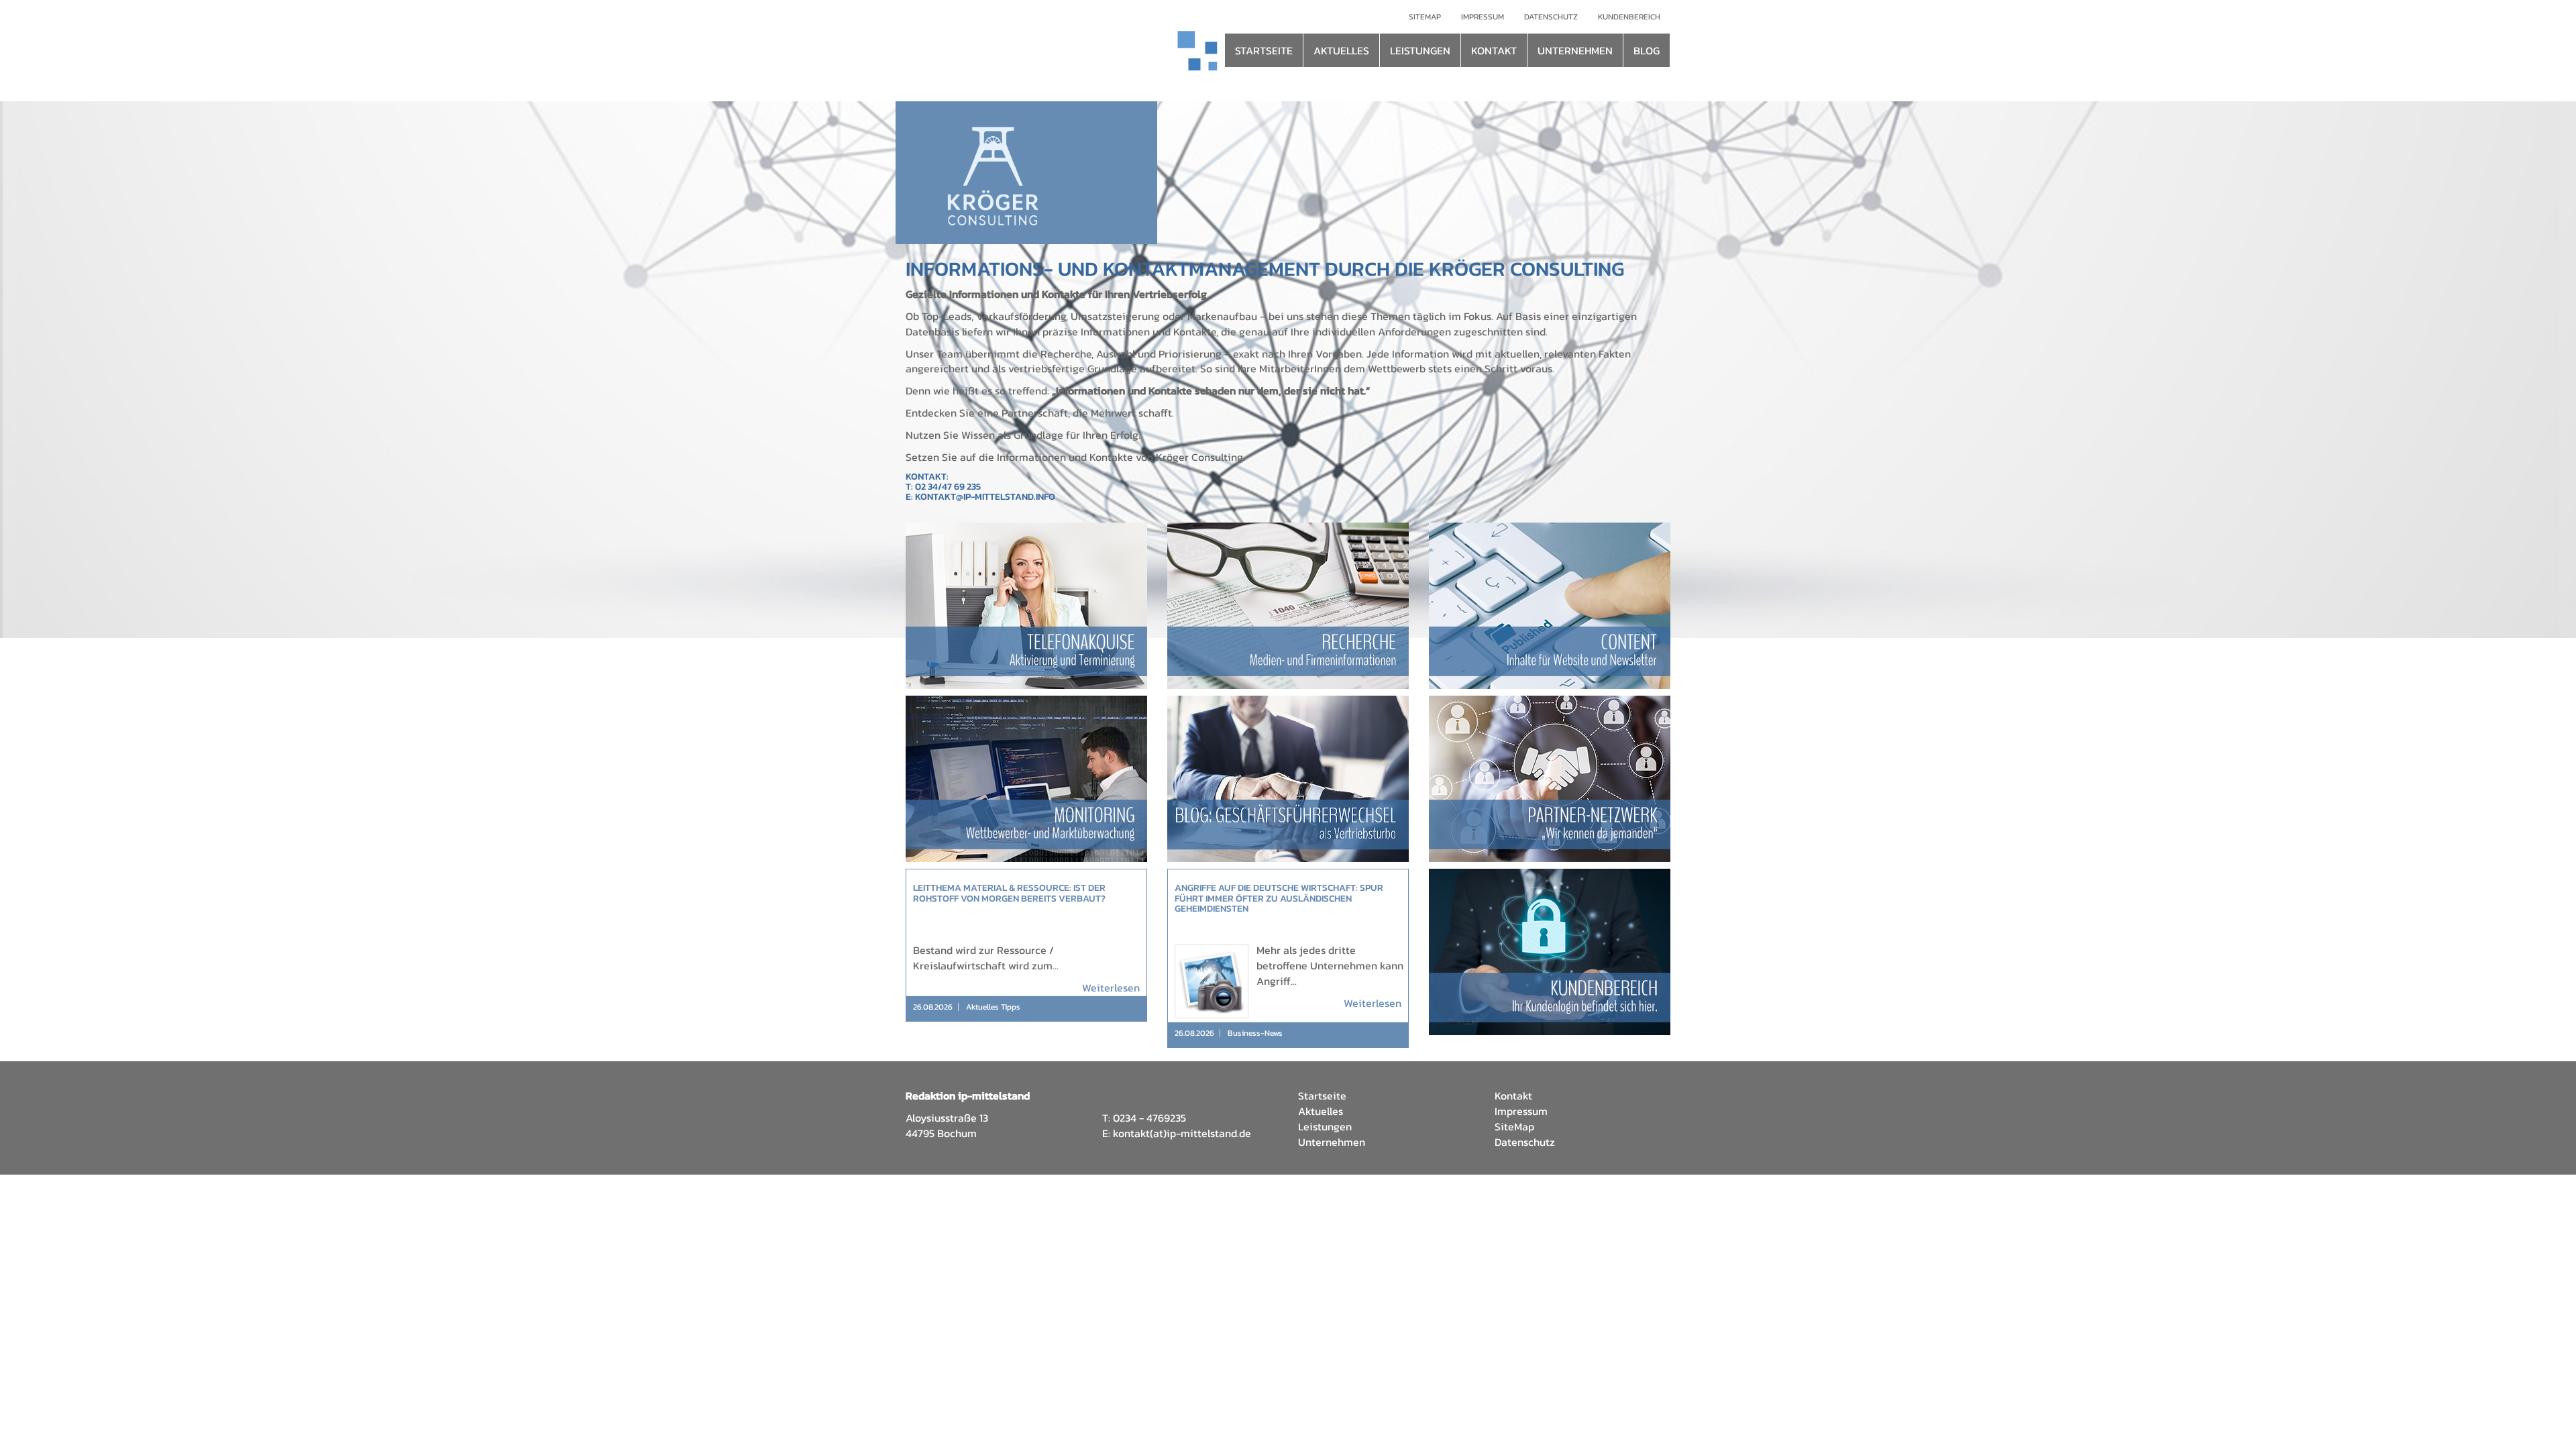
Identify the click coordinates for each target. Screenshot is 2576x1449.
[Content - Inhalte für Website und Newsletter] (1550, 606)
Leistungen (1325, 1126)
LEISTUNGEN (1420, 50)
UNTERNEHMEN (1575, 50)
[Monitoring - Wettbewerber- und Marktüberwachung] (1026, 779)
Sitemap (1425, 17)
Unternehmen (1332, 1142)
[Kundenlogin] (1550, 952)
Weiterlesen (1111, 988)
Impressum (1483, 17)
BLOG (1647, 50)
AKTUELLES (1341, 50)
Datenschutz (1551, 17)
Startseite (1322, 1095)
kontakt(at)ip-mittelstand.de (1182, 1133)
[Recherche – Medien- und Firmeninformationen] (1288, 606)
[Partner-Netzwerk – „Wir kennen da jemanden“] (1550, 779)
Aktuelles (1321, 1111)
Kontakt (1513, 1095)
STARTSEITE (1264, 50)
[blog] (1288, 779)
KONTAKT (1494, 50)
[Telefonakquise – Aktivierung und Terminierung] (1026, 606)
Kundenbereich (1629, 17)
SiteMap (1514, 1126)
